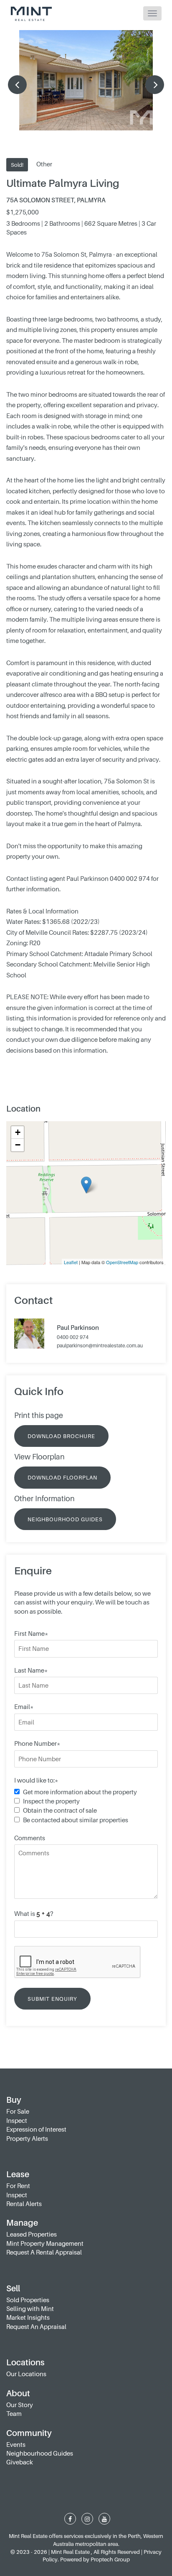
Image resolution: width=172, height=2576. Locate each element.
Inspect (17, 2120)
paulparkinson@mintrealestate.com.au (100, 1345)
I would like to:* (36, 1780)
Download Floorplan (62, 1477)
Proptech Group (110, 2559)
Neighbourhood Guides (65, 1519)
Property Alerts (27, 2138)
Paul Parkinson (78, 1328)
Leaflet (71, 1262)
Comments (30, 1838)
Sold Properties (28, 2300)
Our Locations (26, 2374)
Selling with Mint (30, 2308)
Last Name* (31, 1670)
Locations (25, 2362)
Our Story (20, 2405)
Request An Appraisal (36, 2326)
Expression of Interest (36, 2129)
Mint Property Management (45, 2243)
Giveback (20, 2462)
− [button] (18, 1145)
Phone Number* (37, 1743)
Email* (24, 1706)
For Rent (18, 2186)
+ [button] (18, 1132)
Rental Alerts (24, 2204)
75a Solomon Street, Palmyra (56, 200)
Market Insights (28, 2317)
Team (14, 2413)
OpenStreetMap (122, 1262)
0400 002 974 (73, 1338)
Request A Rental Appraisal (44, 2252)
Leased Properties (32, 2234)
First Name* (31, 1633)
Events (16, 2444)
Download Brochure (61, 1436)
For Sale (18, 2111)
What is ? (34, 1913)
